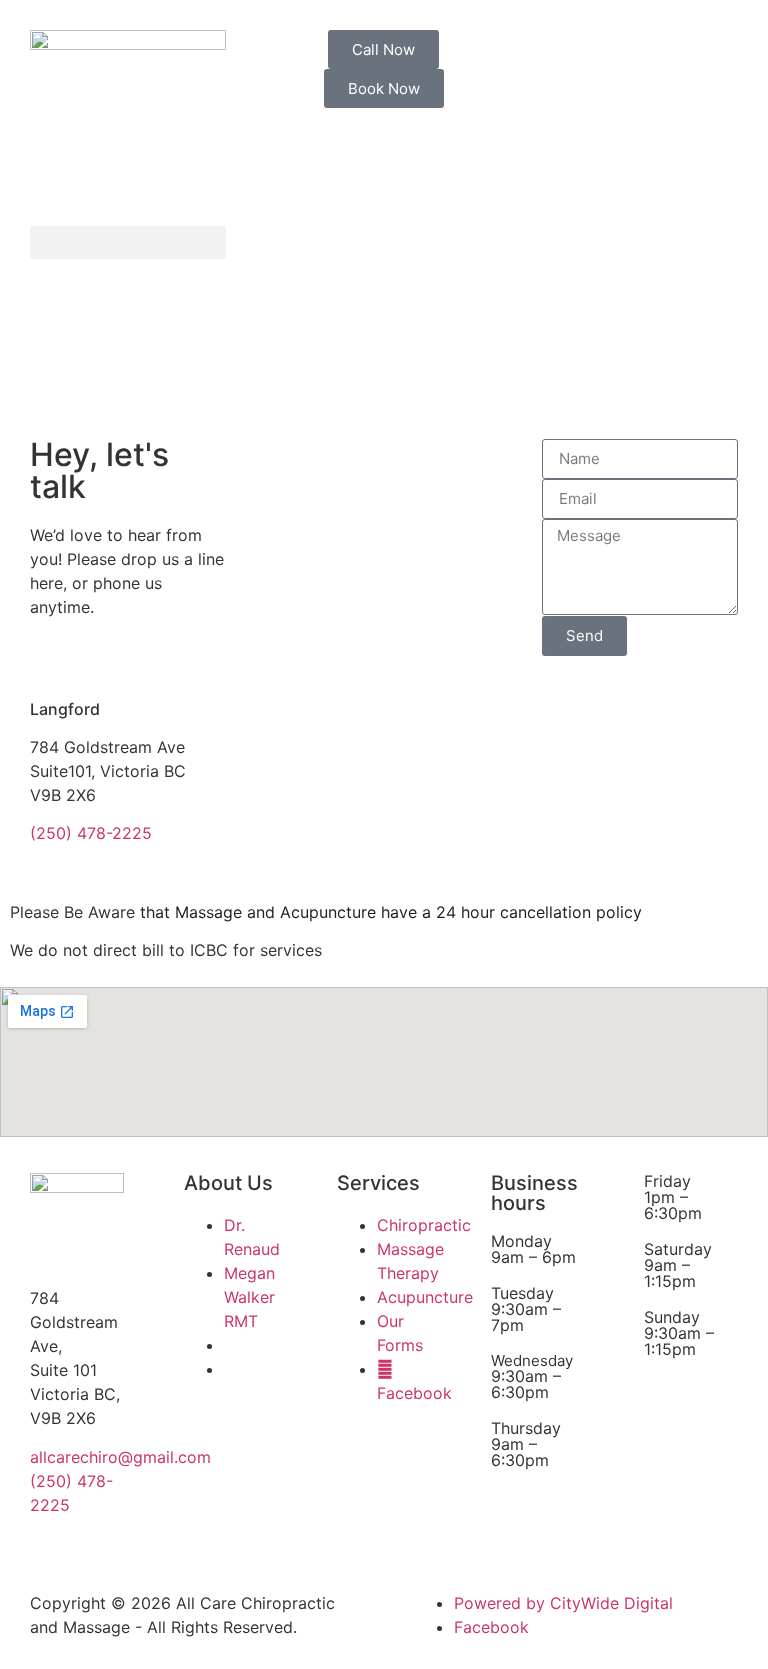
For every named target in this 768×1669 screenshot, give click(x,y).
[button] (128, 242)
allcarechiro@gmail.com (120, 1457)
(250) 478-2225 (91, 833)
